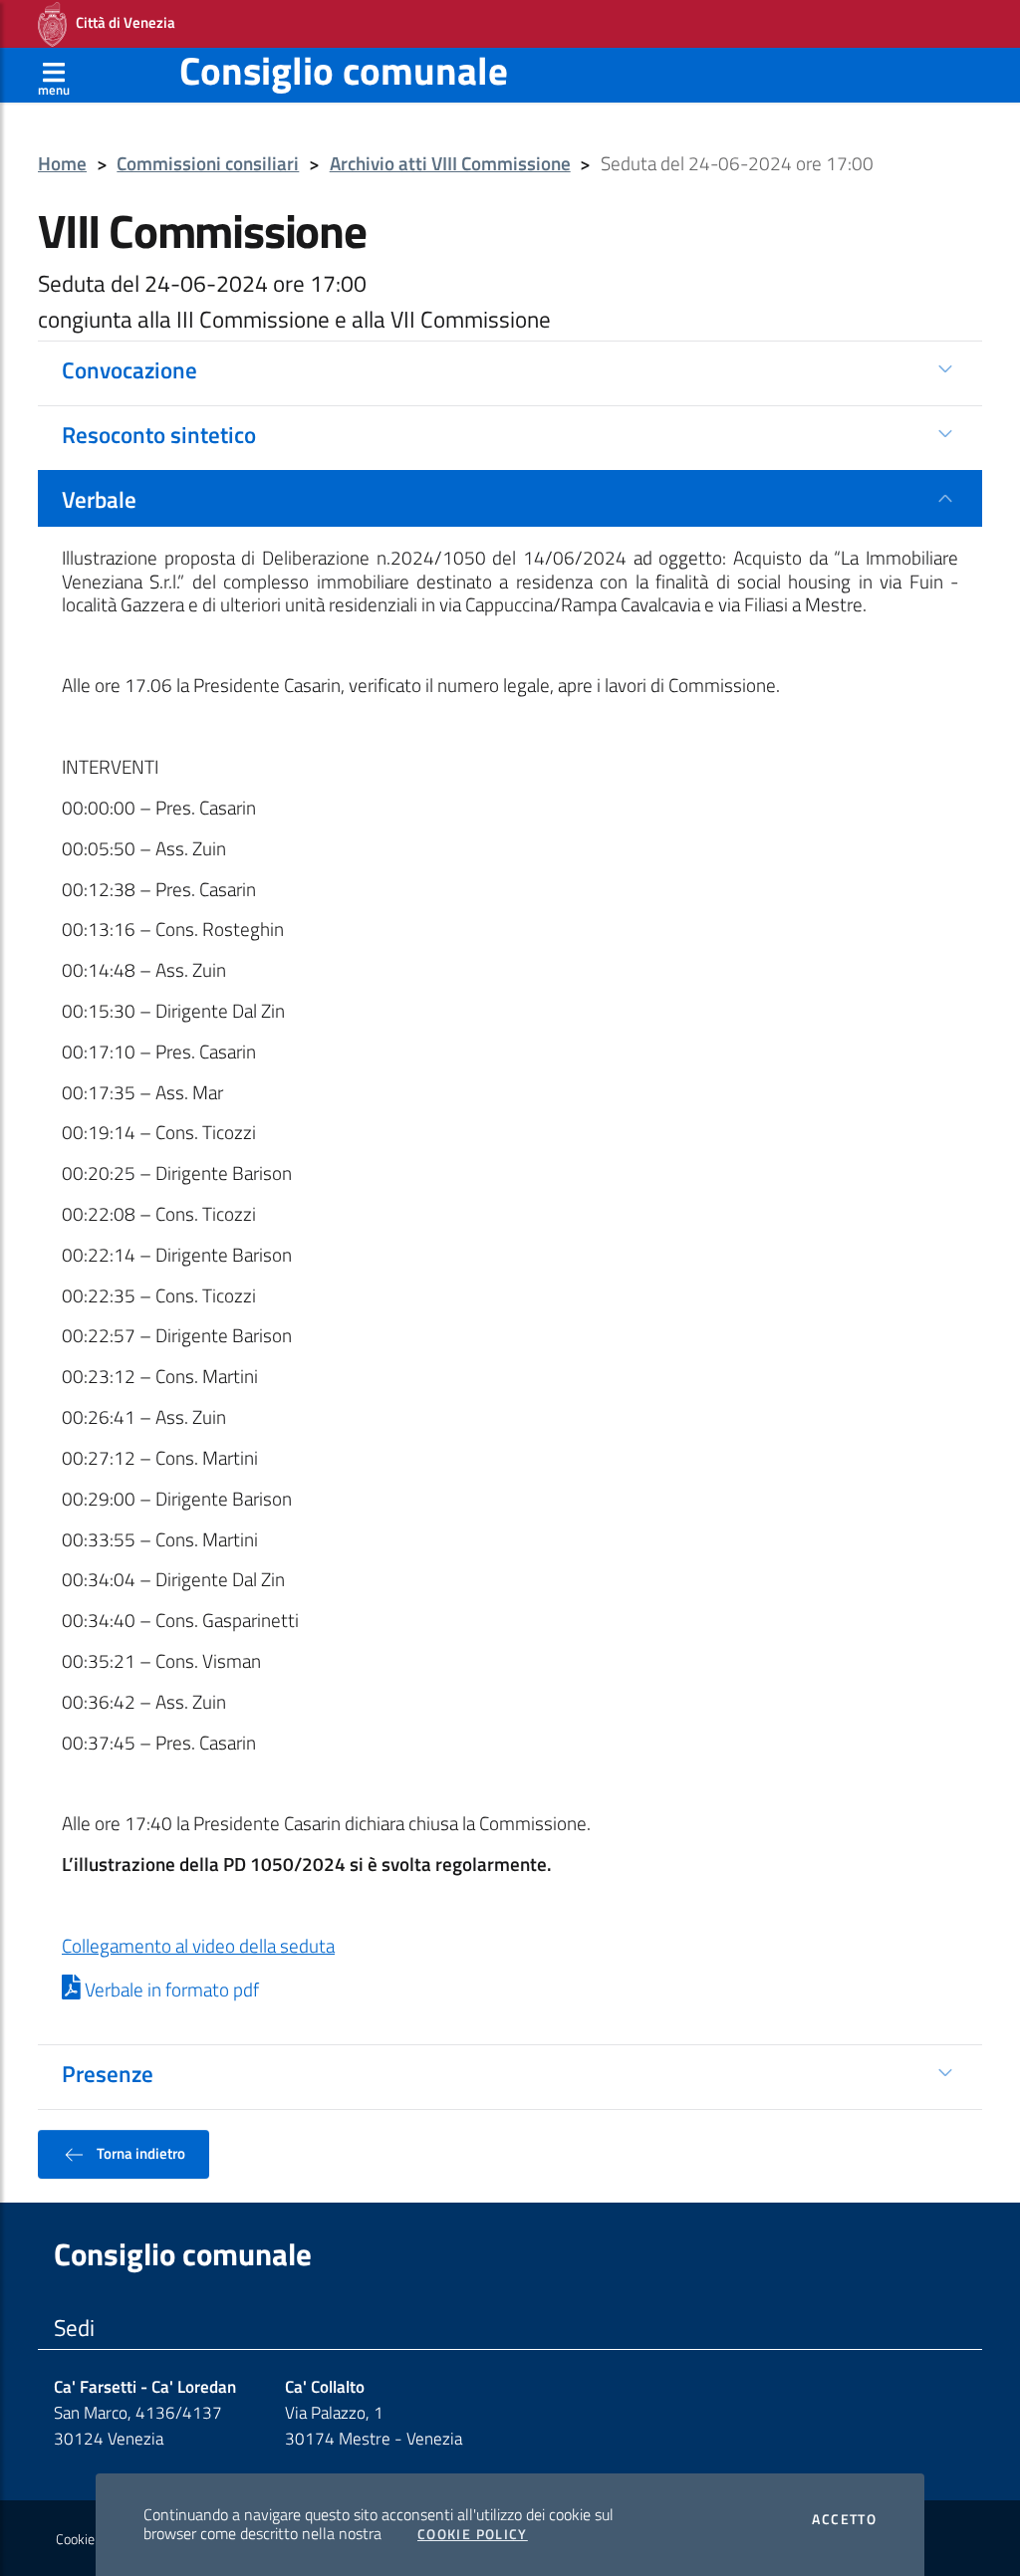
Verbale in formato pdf (170, 1990)
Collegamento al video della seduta (198, 1946)
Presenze (108, 2073)
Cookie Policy (473, 2534)
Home (62, 164)
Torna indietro (139, 2153)
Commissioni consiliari (208, 164)
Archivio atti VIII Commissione (450, 164)
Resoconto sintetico (159, 434)
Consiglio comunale (344, 70)
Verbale (99, 499)
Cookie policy (93, 2539)
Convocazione (129, 369)
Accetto (844, 2519)
